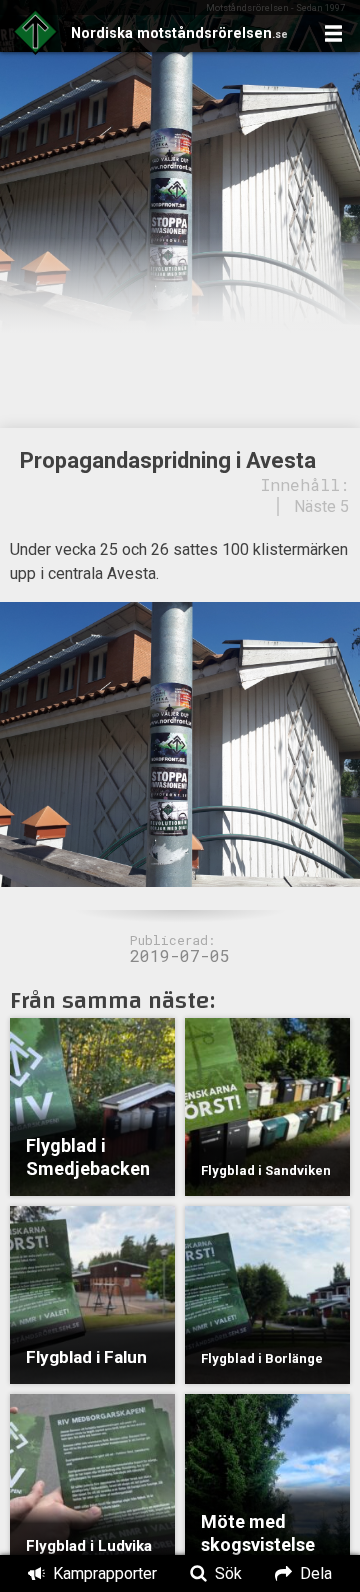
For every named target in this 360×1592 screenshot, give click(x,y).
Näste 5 (321, 506)
